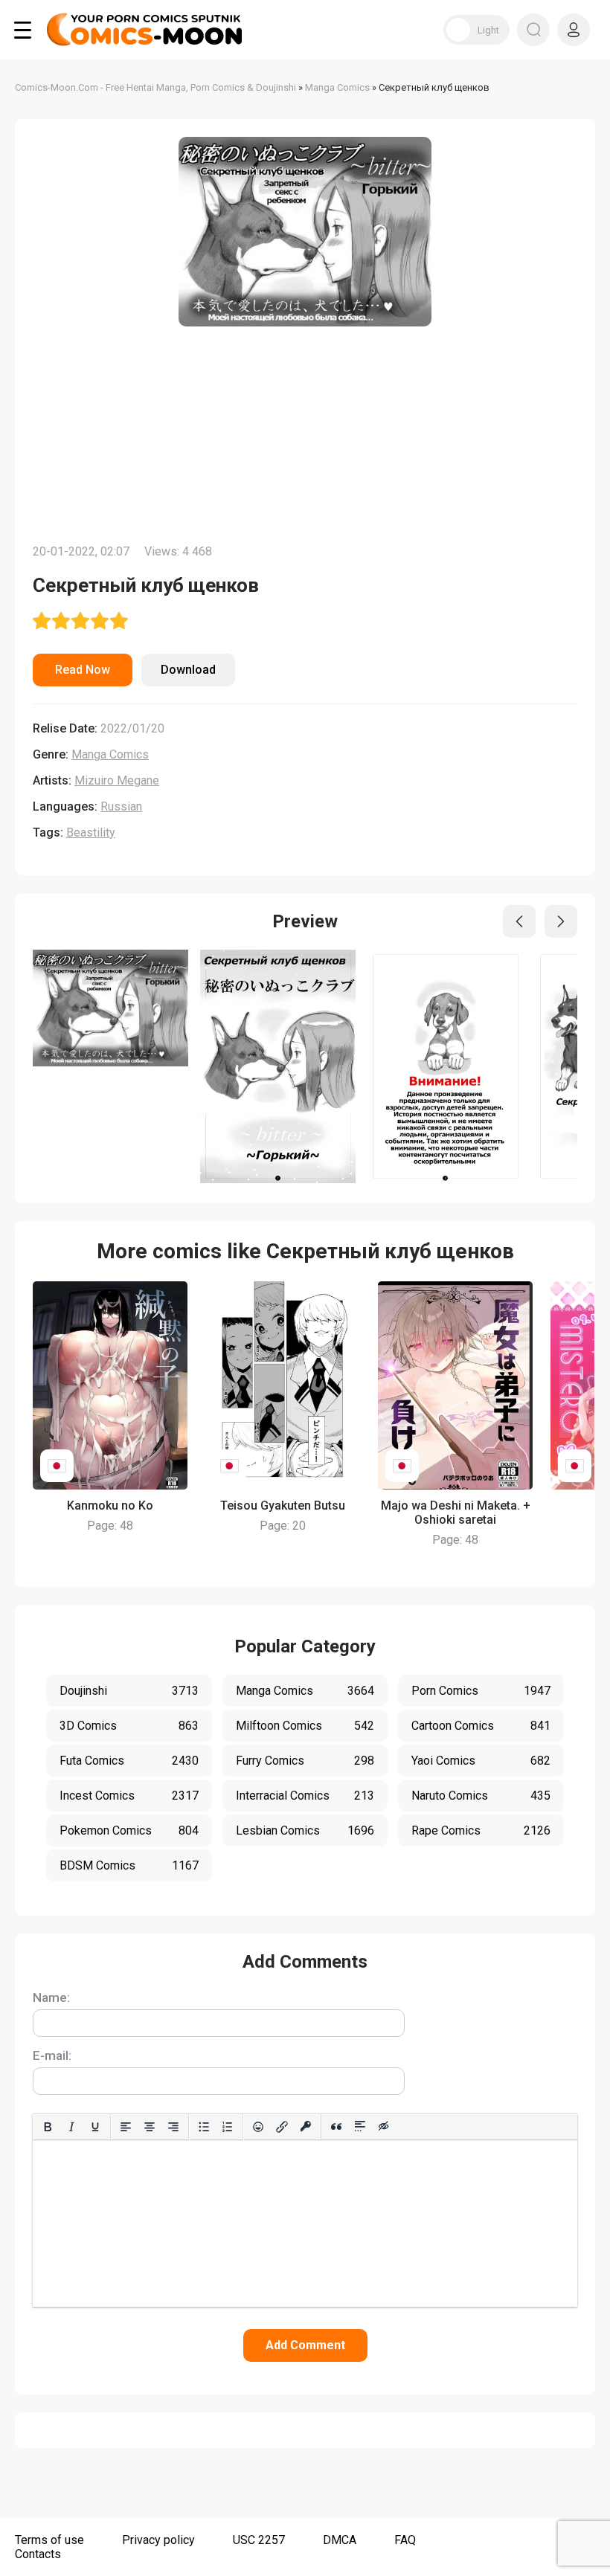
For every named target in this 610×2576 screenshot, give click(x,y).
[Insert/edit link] (282, 2127)
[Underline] (95, 2127)
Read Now (83, 670)
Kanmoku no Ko (110, 1506)
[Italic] (71, 2127)
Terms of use (49, 2540)
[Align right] (173, 2127)
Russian (121, 806)
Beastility (91, 833)
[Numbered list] (228, 2127)
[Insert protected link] (306, 2127)
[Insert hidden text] (384, 2127)
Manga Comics (110, 754)
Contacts (38, 2554)
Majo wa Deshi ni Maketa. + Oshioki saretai (456, 1513)
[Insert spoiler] (360, 2127)
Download (188, 670)
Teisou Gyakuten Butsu (283, 1506)
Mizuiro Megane (117, 780)
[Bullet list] (204, 2127)
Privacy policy (158, 2540)
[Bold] (48, 2127)
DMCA (340, 2540)
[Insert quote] (336, 2127)
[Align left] (126, 2127)
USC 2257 (259, 2540)
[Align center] (150, 2127)
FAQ (405, 2540)
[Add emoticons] (258, 2127)
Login (574, 30)
